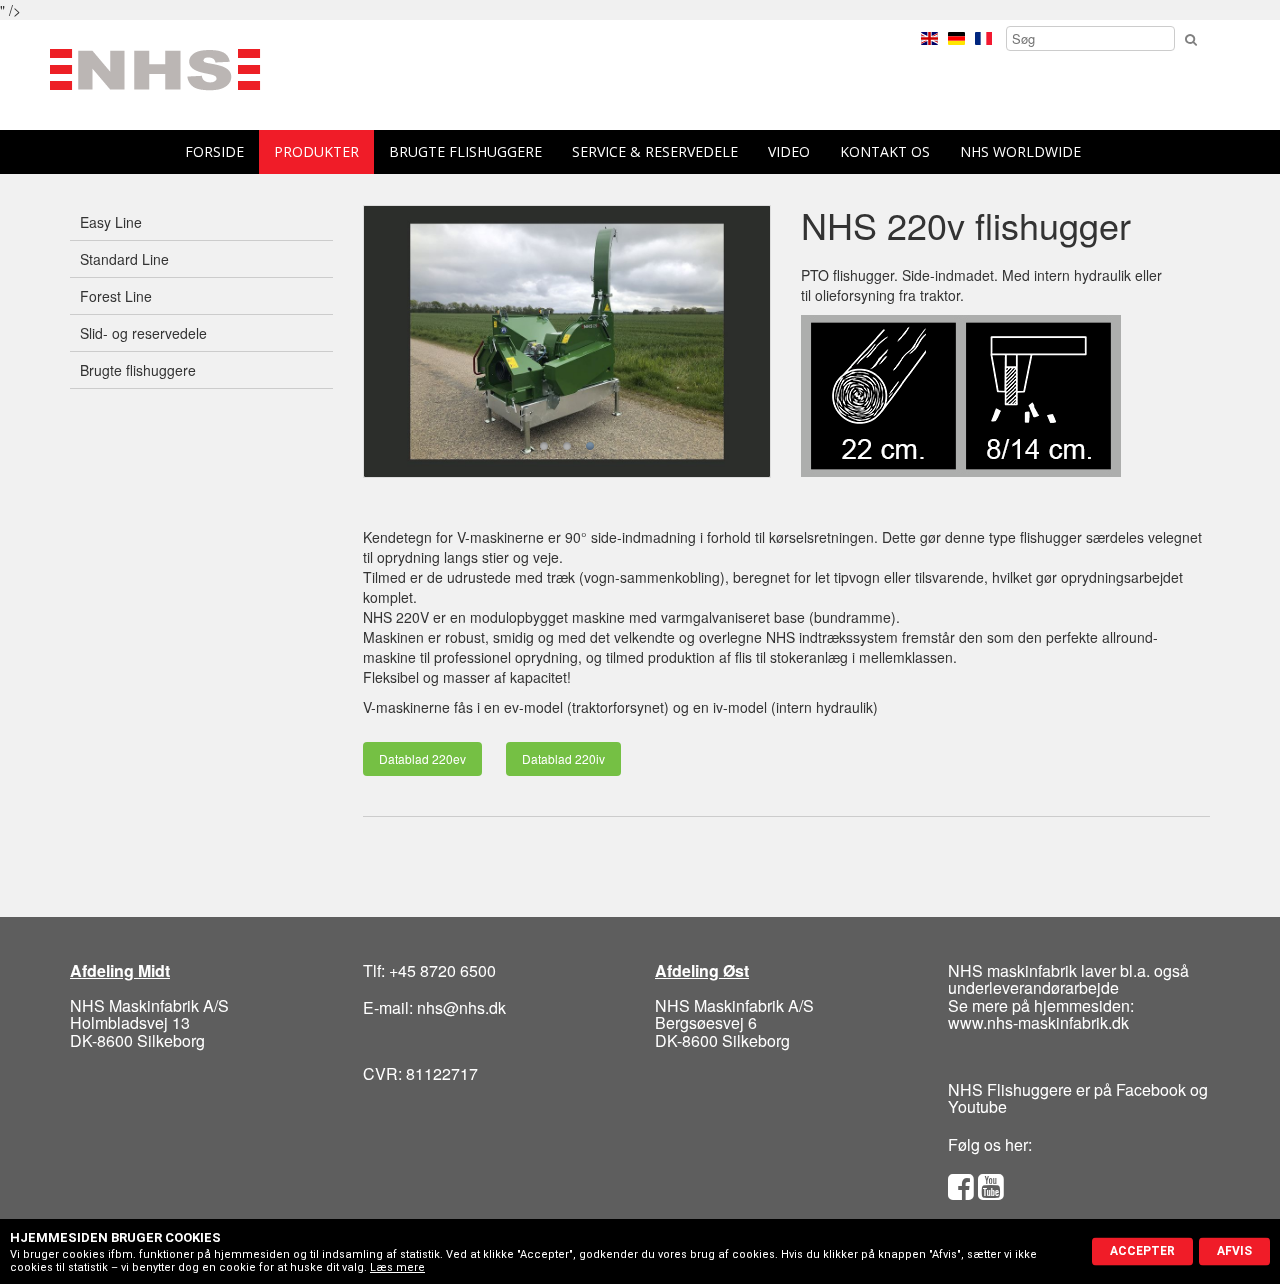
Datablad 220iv (563, 758)
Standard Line (124, 259)
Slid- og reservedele (143, 333)
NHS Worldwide (1020, 151)
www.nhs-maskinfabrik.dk (1038, 1022)
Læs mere (397, 1267)
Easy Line (111, 222)
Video (789, 151)
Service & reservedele (655, 151)
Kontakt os (885, 151)
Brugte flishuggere (465, 151)
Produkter (316, 151)
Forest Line (116, 296)
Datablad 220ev (422, 758)
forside (214, 151)
